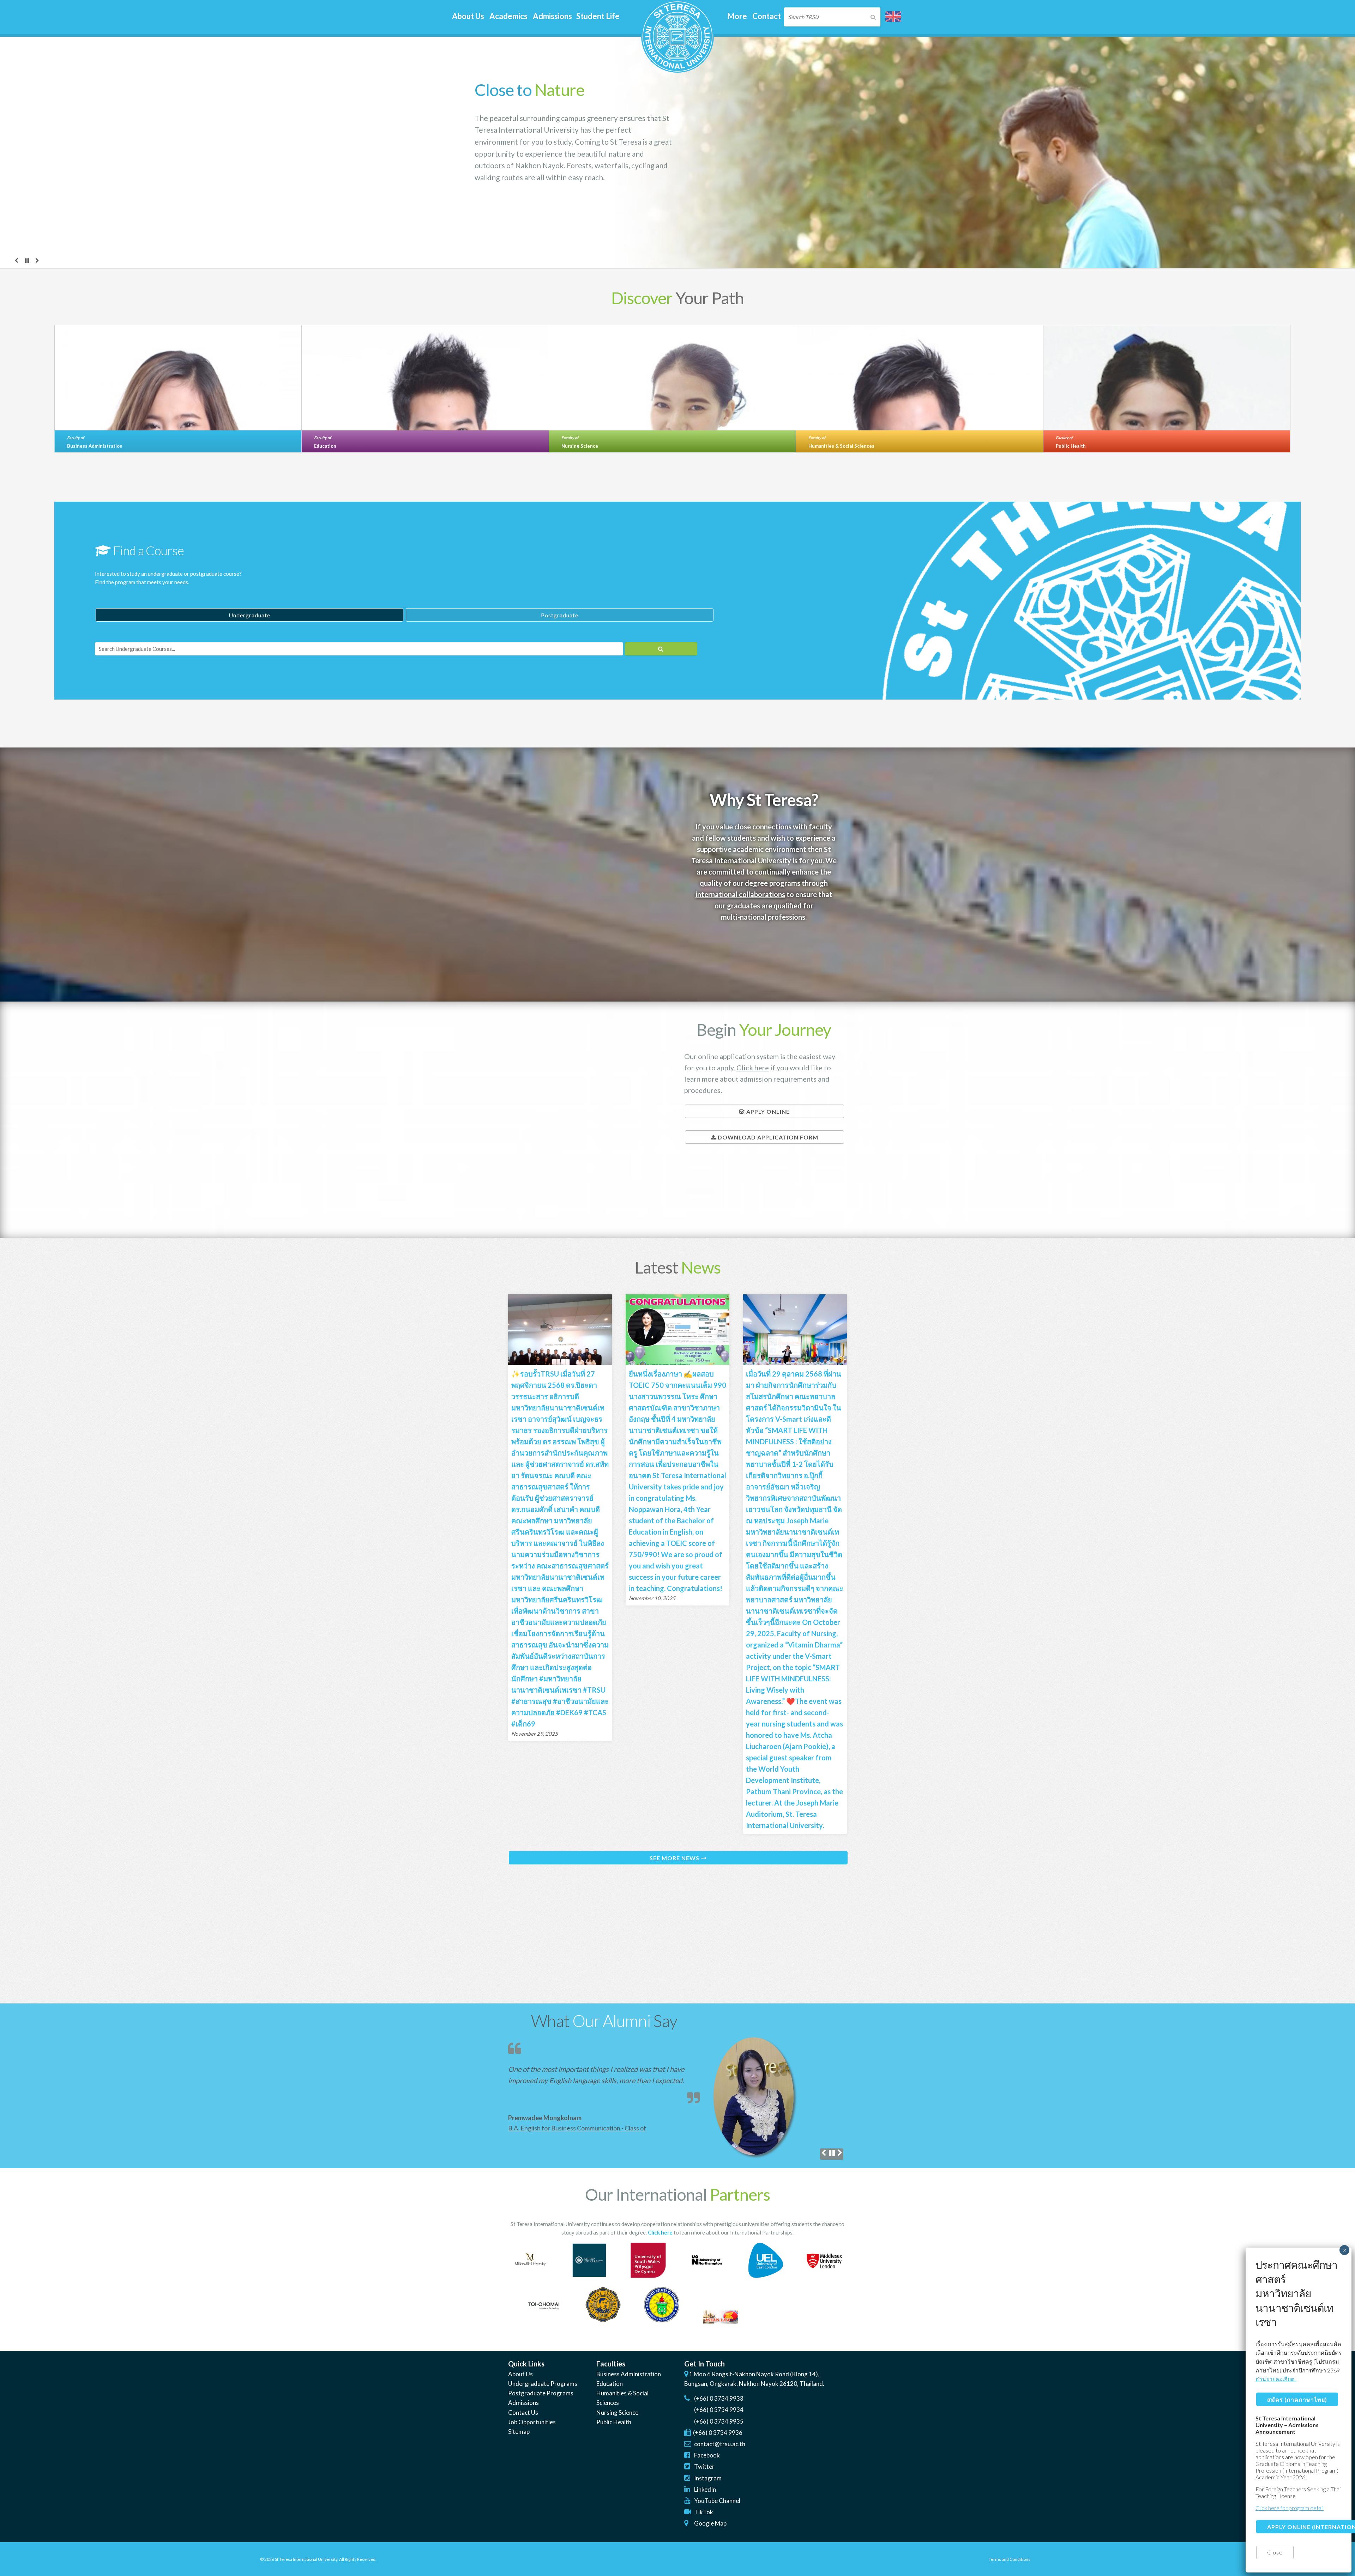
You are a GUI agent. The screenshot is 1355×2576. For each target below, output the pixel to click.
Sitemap (519, 2432)
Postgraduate (560, 615)
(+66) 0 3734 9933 (719, 2398)
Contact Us (523, 2412)
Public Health (614, 2422)
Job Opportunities (532, 2422)
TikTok (704, 2512)
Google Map (710, 2523)
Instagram (708, 2478)
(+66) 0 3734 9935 (719, 2421)
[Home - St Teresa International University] (677, 70)
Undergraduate (249, 615)
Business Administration (629, 2374)
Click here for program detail (1290, 2508)
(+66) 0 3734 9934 (719, 2410)
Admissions (523, 2403)
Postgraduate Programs (541, 2393)
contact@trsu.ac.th (720, 2444)
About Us (520, 2374)
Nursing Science (617, 2412)
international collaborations (740, 894)
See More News (675, 1858)
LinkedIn (705, 2489)
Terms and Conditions (1010, 2559)
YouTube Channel (717, 2501)
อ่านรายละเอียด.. (1276, 2379)
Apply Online (767, 1111)
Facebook (707, 2455)
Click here (753, 1068)
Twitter (704, 2466)
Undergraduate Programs (543, 2384)
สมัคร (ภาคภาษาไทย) (1297, 2399)
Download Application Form (767, 1137)
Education (610, 2384)
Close (1275, 2552)
